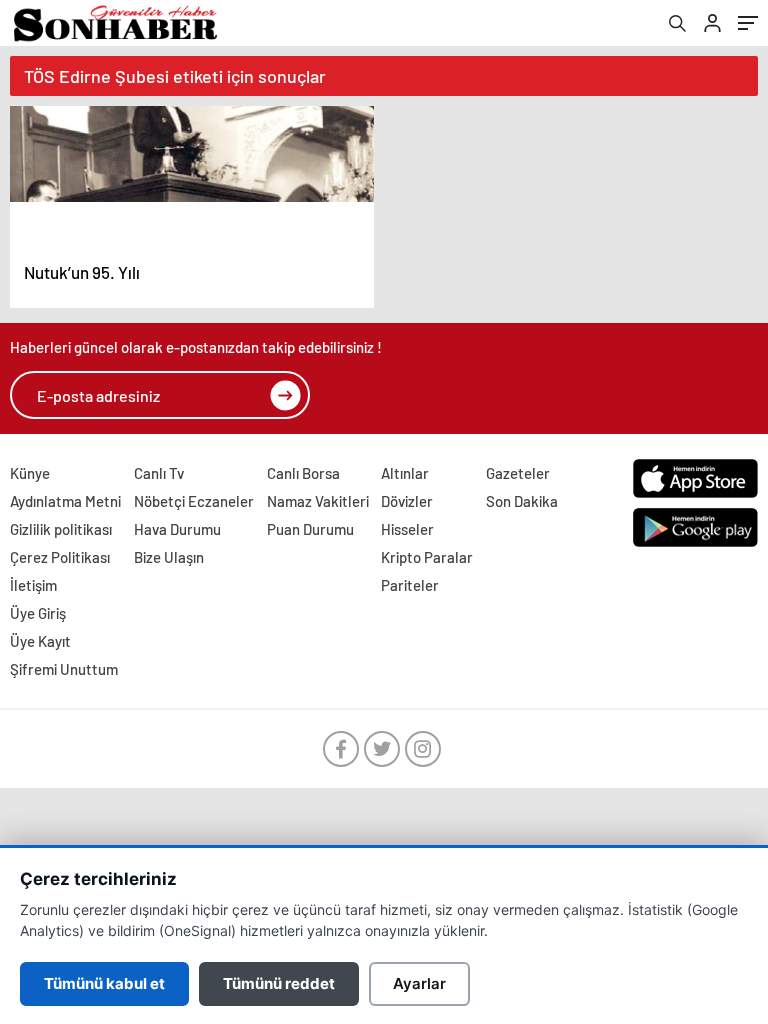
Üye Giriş (38, 613)
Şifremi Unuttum (64, 669)
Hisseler (407, 529)
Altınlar (405, 473)
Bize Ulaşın (169, 557)
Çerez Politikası (60, 557)
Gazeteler (518, 473)
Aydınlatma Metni (65, 501)
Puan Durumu (310, 529)
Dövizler (407, 501)
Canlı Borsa (303, 473)
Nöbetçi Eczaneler (194, 501)
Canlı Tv (159, 473)
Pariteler (410, 585)
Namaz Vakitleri (318, 501)
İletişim (33, 585)
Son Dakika (522, 501)
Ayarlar (419, 983)
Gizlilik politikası (61, 529)
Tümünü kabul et (104, 983)
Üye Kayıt (40, 641)
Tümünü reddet (279, 983)
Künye (30, 473)
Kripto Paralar (427, 557)
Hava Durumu (177, 529)
